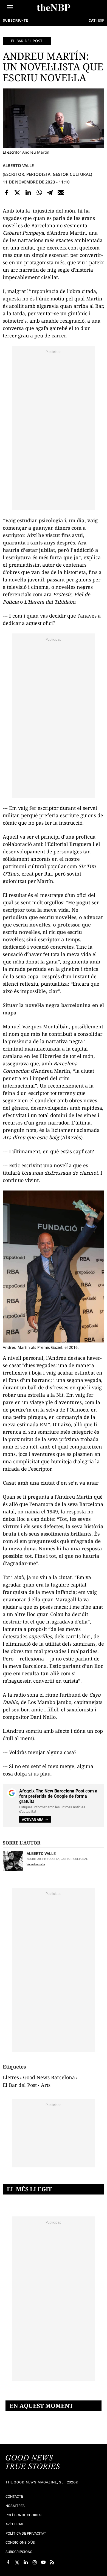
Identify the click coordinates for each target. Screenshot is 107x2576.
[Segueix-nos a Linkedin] (26, 2562)
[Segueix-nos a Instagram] (35, 2562)
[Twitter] (18, 193)
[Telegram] (50, 193)
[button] (10, 7)
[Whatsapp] (39, 193)
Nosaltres (15, 2506)
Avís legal (15, 2524)
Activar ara (33, 1820)
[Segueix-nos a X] (17, 2562)
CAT (92, 20)
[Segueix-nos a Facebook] (8, 2562)
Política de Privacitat (26, 2533)
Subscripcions (19, 2552)
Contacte (14, 2496)
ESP (101, 20)
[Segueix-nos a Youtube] (43, 2562)
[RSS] (52, 2562)
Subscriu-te (15, 20)
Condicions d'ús (20, 2542)
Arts (46, 2085)
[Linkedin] (28, 193)
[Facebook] (7, 193)
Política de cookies (23, 2515)
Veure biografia (36, 1864)
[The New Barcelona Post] (33, 2463)
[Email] (61, 193)
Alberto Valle (18, 165)
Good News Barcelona (49, 2077)
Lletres (11, 2077)
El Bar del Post (20, 2085)
